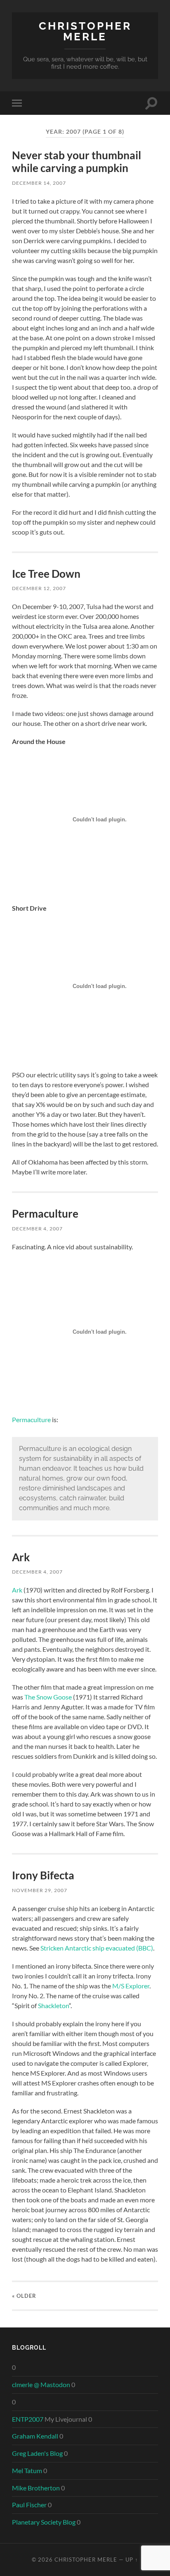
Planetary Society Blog (44, 2522)
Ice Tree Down (46, 574)
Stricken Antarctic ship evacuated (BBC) (97, 1948)
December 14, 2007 (39, 183)
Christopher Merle (85, 31)
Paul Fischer (29, 2505)
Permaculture (45, 1214)
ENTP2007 (28, 2419)
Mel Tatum (27, 2470)
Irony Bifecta (43, 1875)
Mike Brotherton (36, 2488)
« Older (24, 2296)
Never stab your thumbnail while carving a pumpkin (77, 162)
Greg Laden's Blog (37, 2453)
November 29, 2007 (40, 1890)
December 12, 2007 (39, 588)
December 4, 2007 (37, 1229)
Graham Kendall (35, 2436)
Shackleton (53, 2005)
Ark (21, 1557)
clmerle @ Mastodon (41, 2384)
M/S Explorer (131, 1986)
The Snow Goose (48, 1697)
